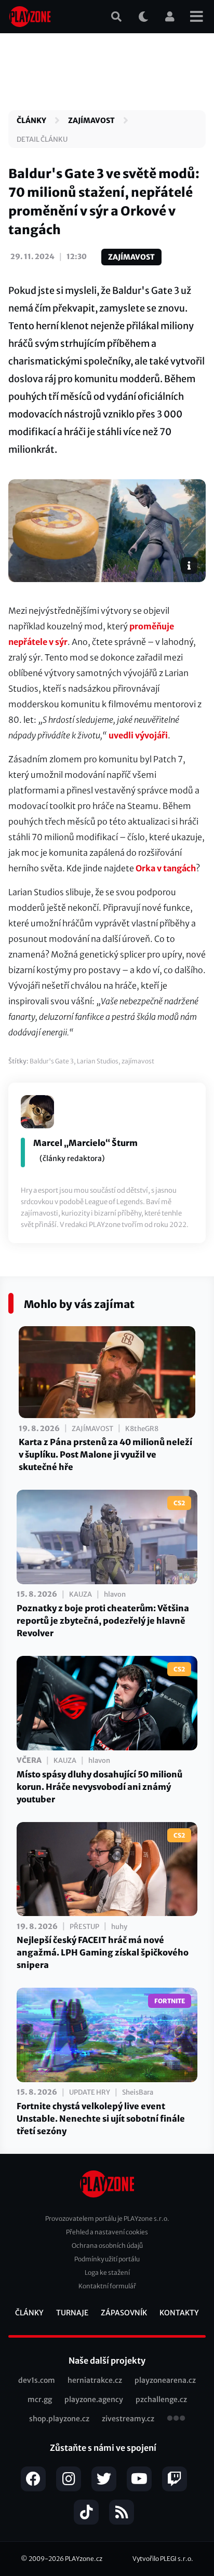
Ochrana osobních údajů (107, 2245)
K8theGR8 (142, 1429)
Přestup (84, 1927)
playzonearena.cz (165, 2380)
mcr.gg (40, 2399)
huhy (119, 1927)
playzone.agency (94, 2399)
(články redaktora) (72, 1158)
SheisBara (138, 2092)
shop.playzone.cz (59, 2419)
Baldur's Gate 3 (52, 1061)
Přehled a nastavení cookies (107, 2232)
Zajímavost (91, 120)
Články (31, 120)
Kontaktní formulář (107, 2286)
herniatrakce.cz (95, 2380)
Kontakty (179, 2313)
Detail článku (42, 139)
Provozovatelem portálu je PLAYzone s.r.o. (107, 2218)
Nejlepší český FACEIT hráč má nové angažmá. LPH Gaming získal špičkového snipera (103, 1952)
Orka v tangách (166, 868)
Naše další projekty (107, 2361)
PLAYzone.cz (84, 2559)
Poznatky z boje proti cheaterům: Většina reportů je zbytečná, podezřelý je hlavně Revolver (103, 1621)
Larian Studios (98, 1061)
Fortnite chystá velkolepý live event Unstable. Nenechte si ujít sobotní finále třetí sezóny (101, 2119)
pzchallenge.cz (161, 2399)
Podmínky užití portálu (107, 2259)
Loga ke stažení (107, 2272)
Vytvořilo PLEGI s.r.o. (163, 2559)
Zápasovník (124, 2313)
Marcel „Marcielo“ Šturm (85, 1143)
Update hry (90, 2092)
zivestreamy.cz (128, 2419)
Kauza (81, 1594)
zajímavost (138, 1061)
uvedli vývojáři (138, 735)
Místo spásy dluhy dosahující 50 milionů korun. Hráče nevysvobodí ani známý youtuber (99, 1787)
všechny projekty (176, 2419)
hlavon (115, 1594)
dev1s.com (37, 2380)
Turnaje (72, 2313)
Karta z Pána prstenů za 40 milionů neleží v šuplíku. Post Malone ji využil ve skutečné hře (105, 1454)
